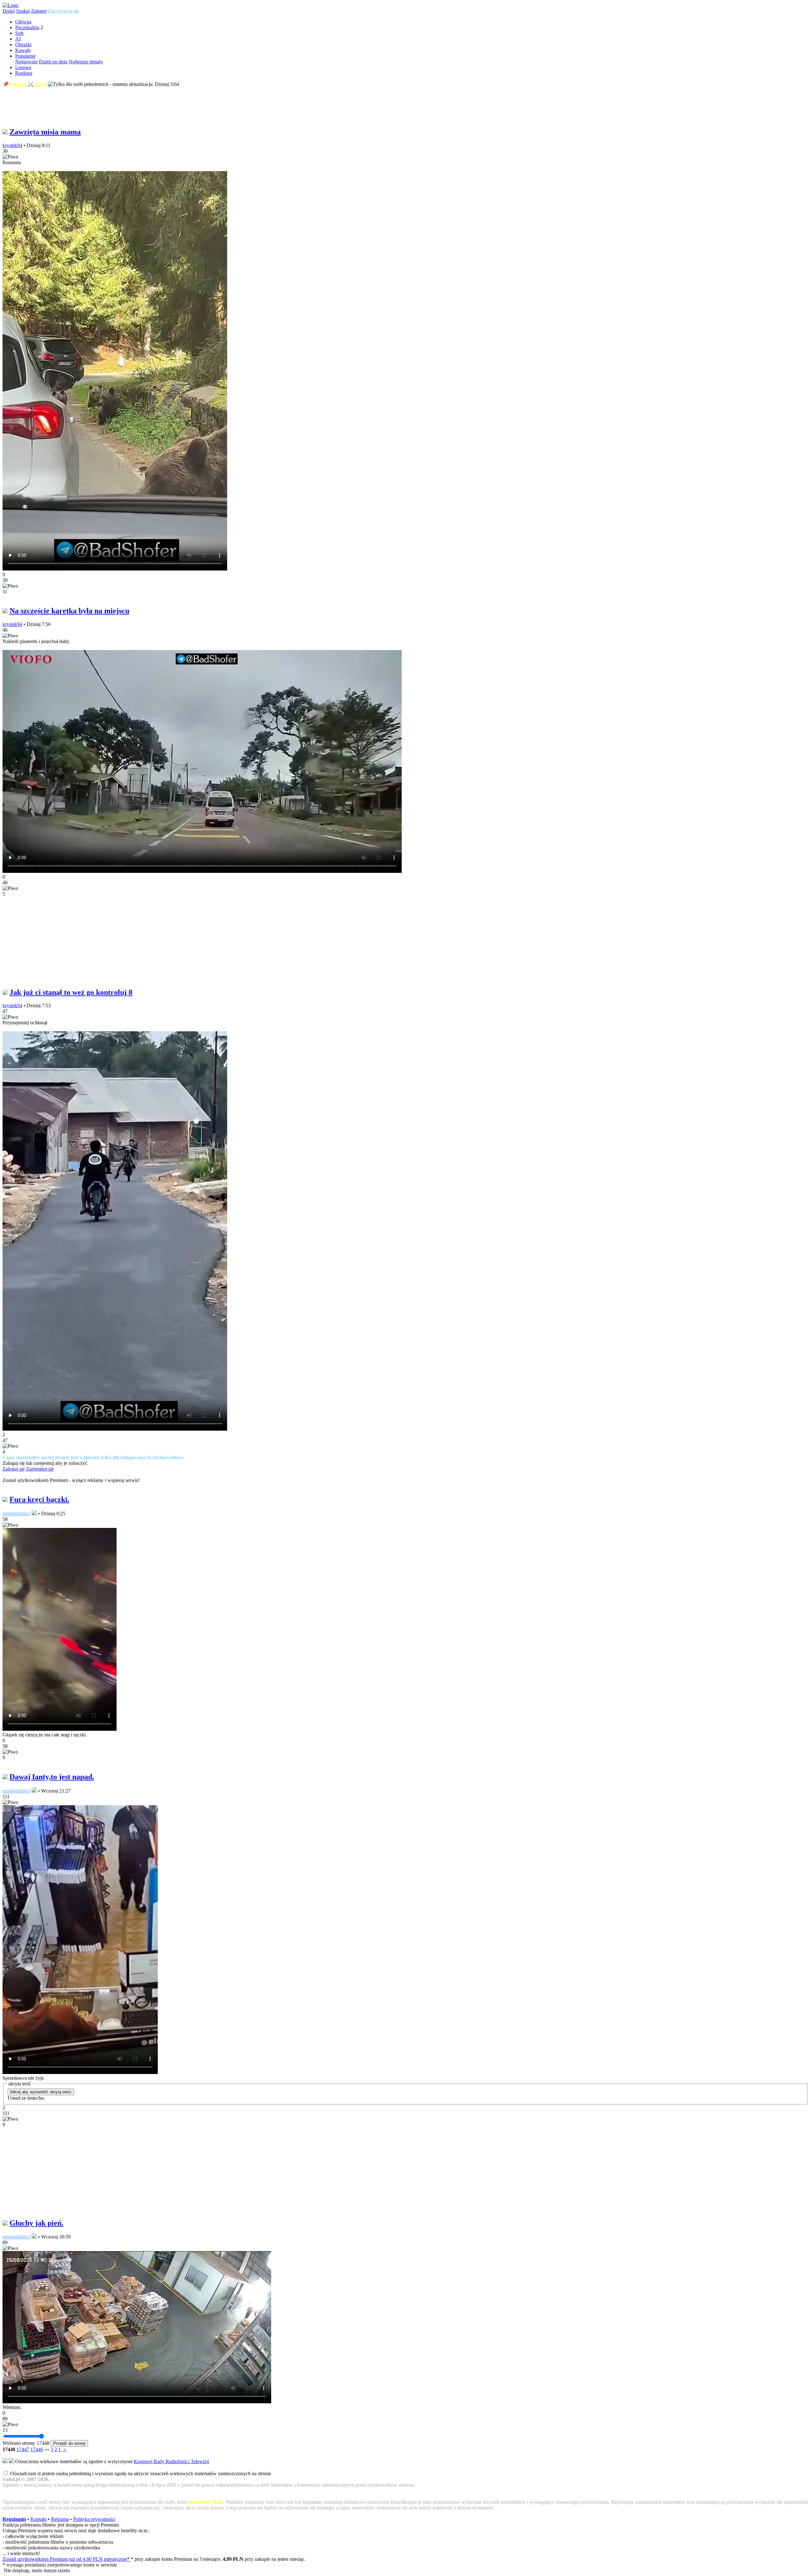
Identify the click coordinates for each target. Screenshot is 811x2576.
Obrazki (23, 45)
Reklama (60, 2519)
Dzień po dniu (53, 62)
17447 (23, 2449)
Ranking (24, 73)
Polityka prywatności (94, 2519)
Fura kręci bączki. (39, 1499)
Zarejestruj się (63, 11)
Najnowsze (26, 62)
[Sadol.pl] (10, 5)
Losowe (23, 67)
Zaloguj (39, 11)
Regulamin (14, 2519)
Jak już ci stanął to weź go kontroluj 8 (71, 992)
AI (18, 39)
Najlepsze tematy (86, 62)
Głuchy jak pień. (36, 2223)
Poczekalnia (27, 27)
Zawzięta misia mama (45, 132)
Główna (23, 22)
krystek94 (12, 145)
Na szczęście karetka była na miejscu (69, 611)
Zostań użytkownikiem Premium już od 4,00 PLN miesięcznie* (67, 2559)
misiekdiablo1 (16, 1513)
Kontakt (38, 2519)
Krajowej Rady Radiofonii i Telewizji (171, 2461)
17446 (37, 2449)
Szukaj (23, 11)
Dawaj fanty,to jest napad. (52, 1777)
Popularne (25, 56)
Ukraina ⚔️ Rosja (28, 84)
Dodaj (9, 11)
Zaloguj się (14, 1469)
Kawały (23, 50)
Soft (19, 33)
